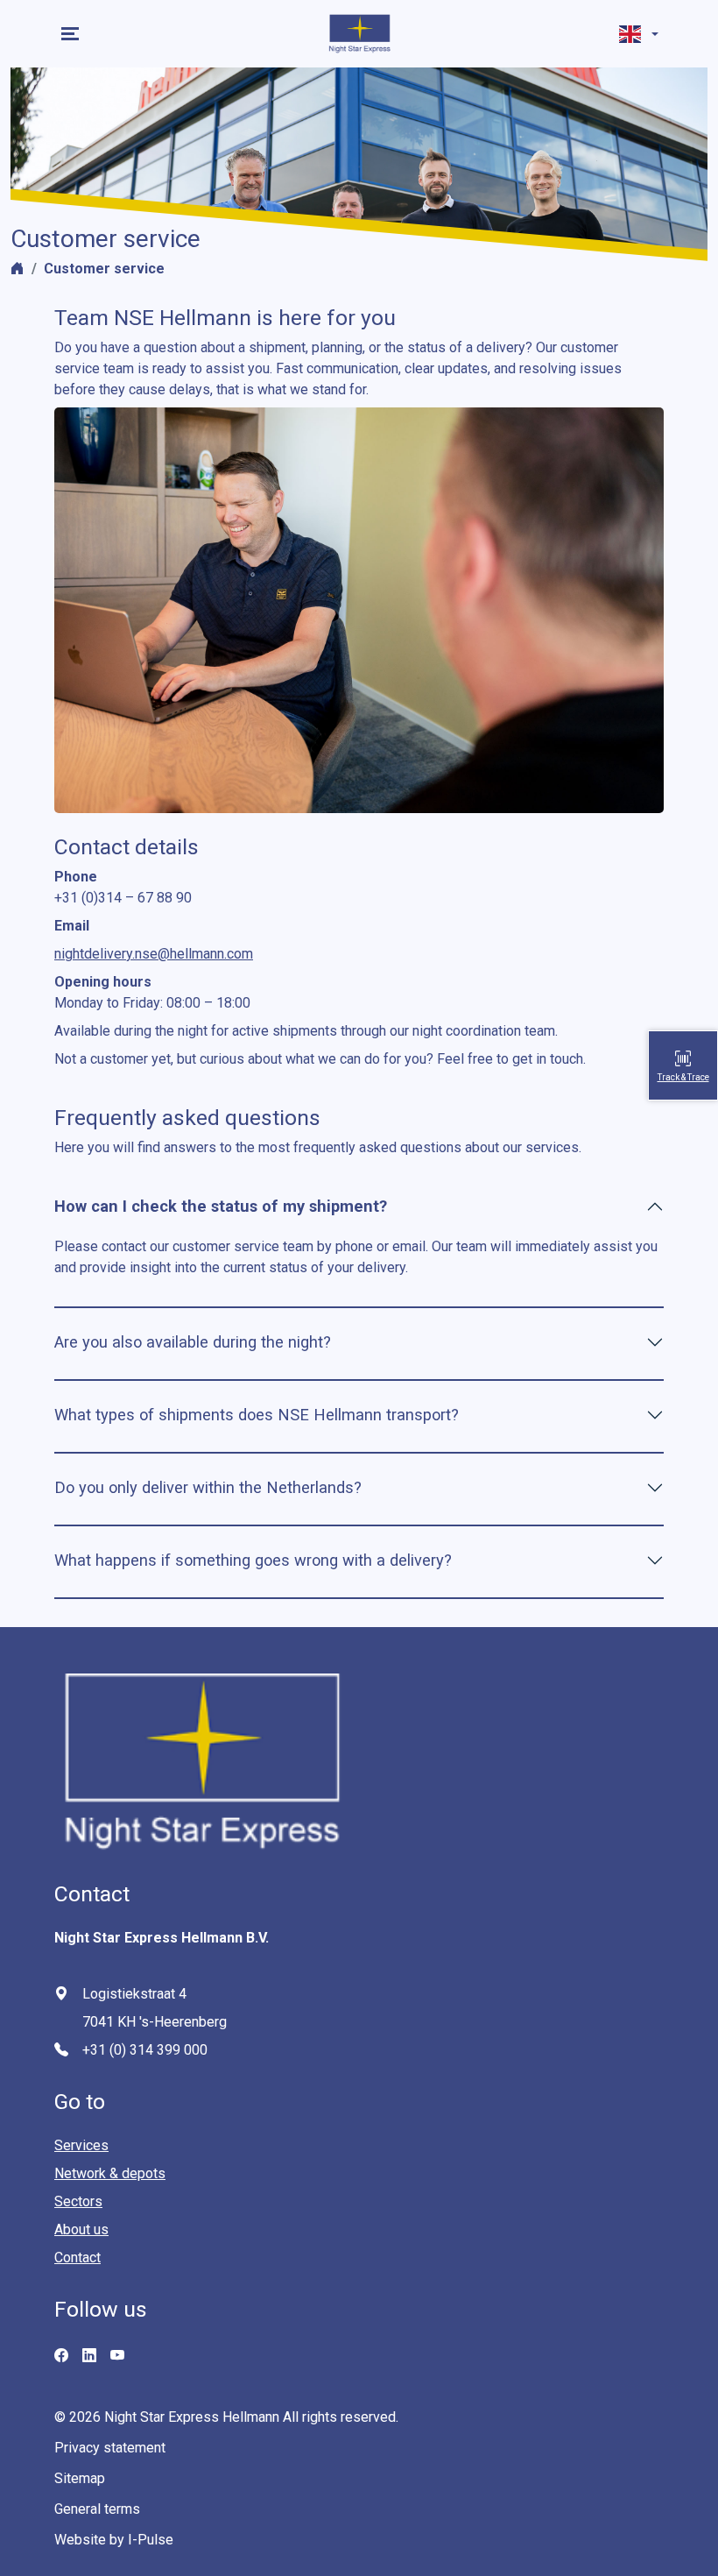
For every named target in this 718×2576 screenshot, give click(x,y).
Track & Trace (683, 1077)
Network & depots (110, 2173)
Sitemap (80, 2478)
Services (81, 2145)
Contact (77, 2258)
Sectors (78, 2201)
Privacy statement (110, 2448)
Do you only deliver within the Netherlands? (208, 1487)
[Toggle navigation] (72, 34)
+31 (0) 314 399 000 (145, 2050)
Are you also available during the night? (193, 1342)
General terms (97, 2509)
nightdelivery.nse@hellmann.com (154, 954)
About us (81, 2229)
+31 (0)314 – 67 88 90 (123, 898)
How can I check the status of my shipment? (221, 1206)
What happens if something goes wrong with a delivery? (253, 1560)
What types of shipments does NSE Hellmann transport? (257, 1415)
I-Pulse (151, 2540)
